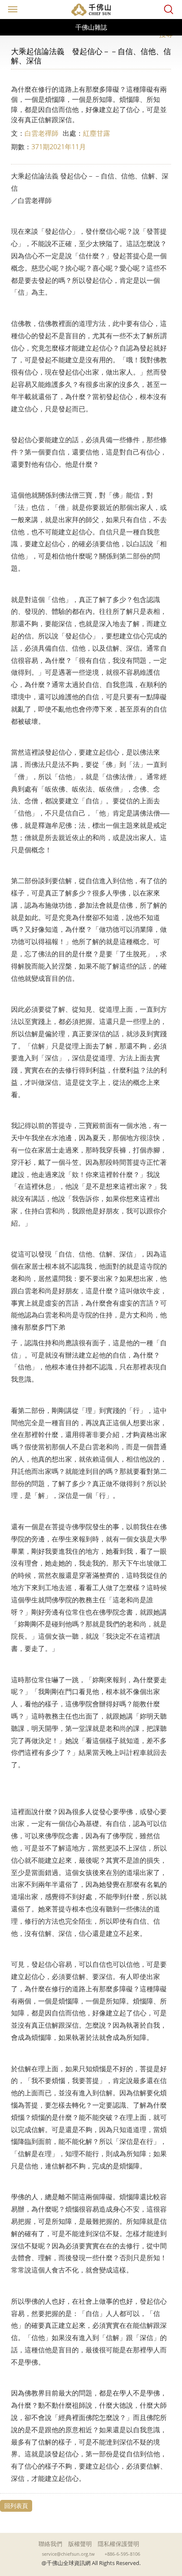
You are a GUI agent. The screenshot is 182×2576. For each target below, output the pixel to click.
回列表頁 (16, 2506)
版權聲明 (80, 2544)
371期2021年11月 (59, 147)
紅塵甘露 (97, 133)
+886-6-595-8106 (122, 2554)
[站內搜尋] (169, 10)
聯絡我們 (50, 2544)
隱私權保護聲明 (119, 2544)
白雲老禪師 (41, 133)
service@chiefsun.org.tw (68, 2554)
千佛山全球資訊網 (91, 10)
